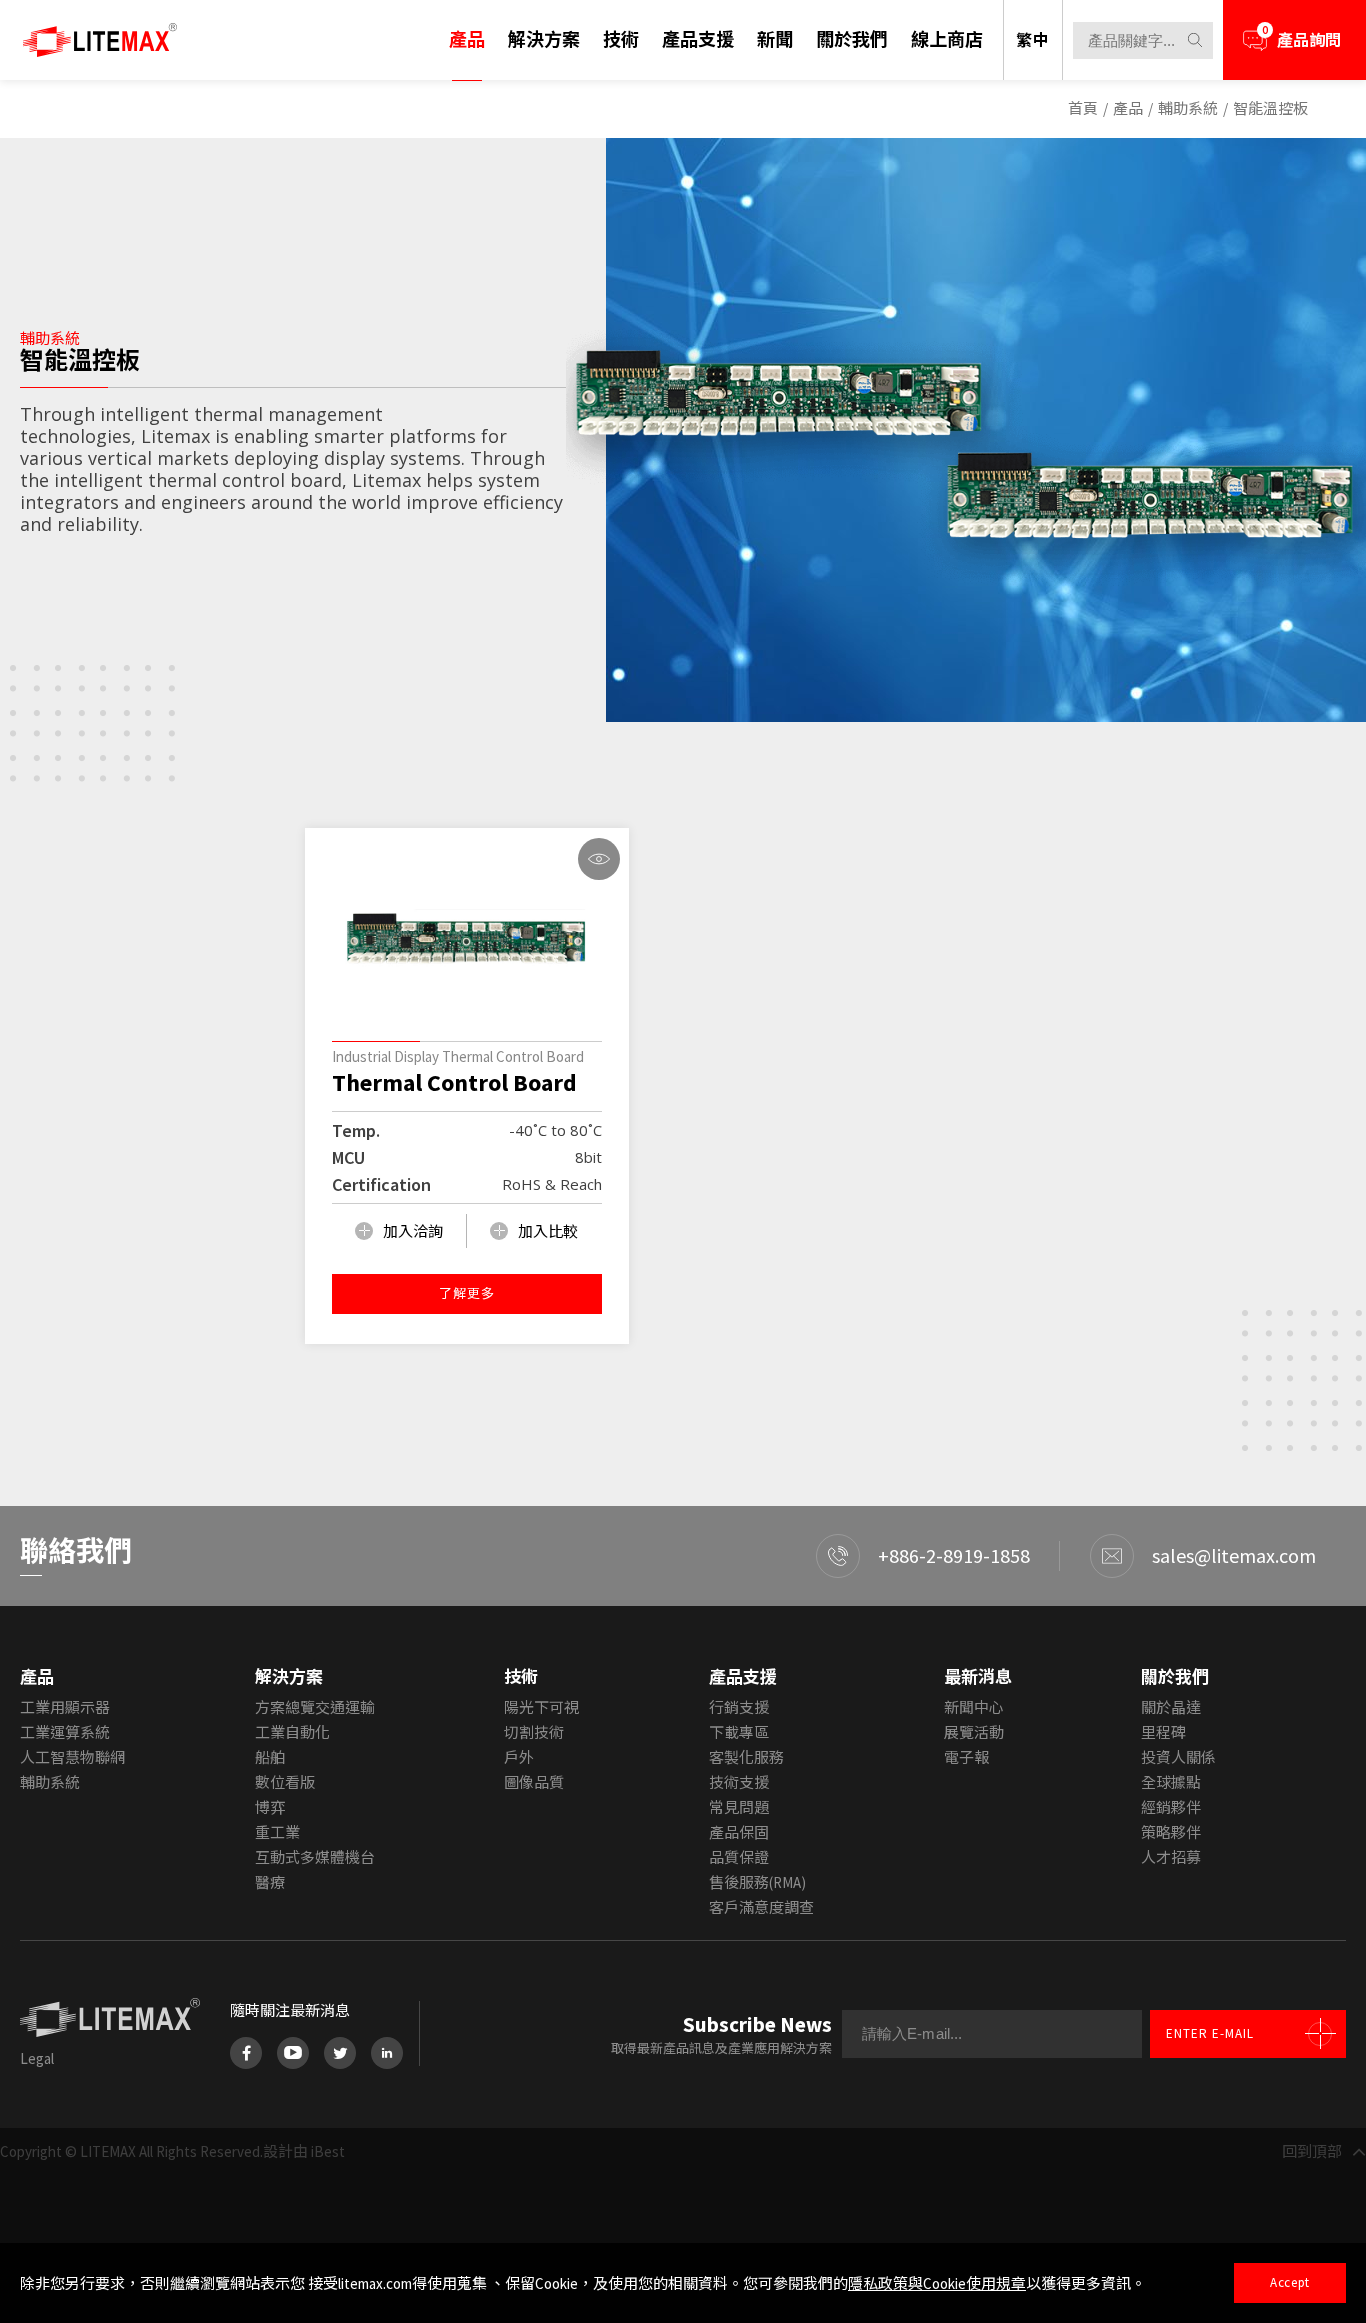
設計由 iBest (304, 2151)
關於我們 (852, 39)
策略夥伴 (1171, 1832)
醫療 (270, 1882)
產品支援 (698, 39)
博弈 (270, 1807)
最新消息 (978, 1677)
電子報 (966, 1757)
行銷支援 (739, 1707)
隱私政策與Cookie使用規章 (937, 2283)
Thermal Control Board (454, 1083)
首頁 (1083, 108)
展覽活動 (974, 1732)
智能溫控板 (1270, 108)
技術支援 (739, 1782)
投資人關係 (1178, 1757)
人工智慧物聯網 (72, 1757)
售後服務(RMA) (757, 1882)
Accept (1290, 2282)
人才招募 (1171, 1857)
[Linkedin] (387, 2053)
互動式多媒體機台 (315, 1857)
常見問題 (739, 1807)
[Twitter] (340, 2053)
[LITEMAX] (100, 40)
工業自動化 (292, 1732)
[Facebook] (246, 2053)
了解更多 (467, 1293)
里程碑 (1163, 1732)
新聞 (775, 39)
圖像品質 (534, 1782)
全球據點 (1171, 1782)
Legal (37, 2058)
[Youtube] (293, 2053)
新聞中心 (974, 1707)
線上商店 (947, 39)
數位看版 (285, 1782)
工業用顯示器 (65, 1707)
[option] (966, 432)
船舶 (270, 1757)
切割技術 (534, 1732)
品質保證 (739, 1857)
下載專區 (739, 1732)
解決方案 (544, 39)
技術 (621, 39)
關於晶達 (1171, 1707)
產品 (467, 39)
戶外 (519, 1757)
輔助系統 (1188, 108)
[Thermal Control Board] (467, 939)
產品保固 (739, 1832)
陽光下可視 (541, 1707)
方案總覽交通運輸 (315, 1707)
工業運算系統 (65, 1732)
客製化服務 (746, 1757)
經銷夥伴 (1171, 1807)
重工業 (277, 1832)
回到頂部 (1312, 2151)
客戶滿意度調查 (761, 1907)
